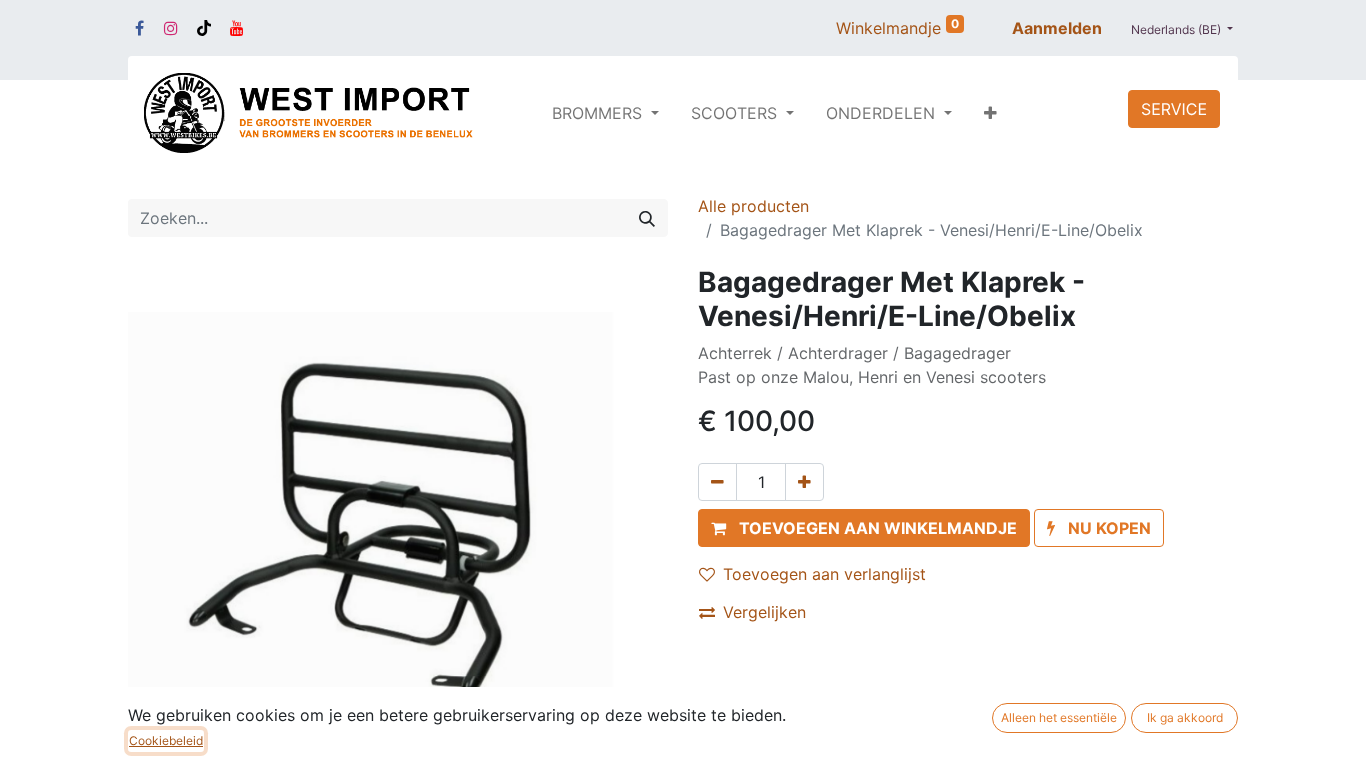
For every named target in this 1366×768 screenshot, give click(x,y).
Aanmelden (1057, 28)
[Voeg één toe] (804, 482)
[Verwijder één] (717, 482)
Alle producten (753, 206)
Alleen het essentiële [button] (1059, 717)
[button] (990, 113)
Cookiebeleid (166, 740)
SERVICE (1174, 109)
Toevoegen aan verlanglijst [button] (824, 574)
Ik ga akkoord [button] (1185, 717)
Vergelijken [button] (764, 612)
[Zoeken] (647, 218)
